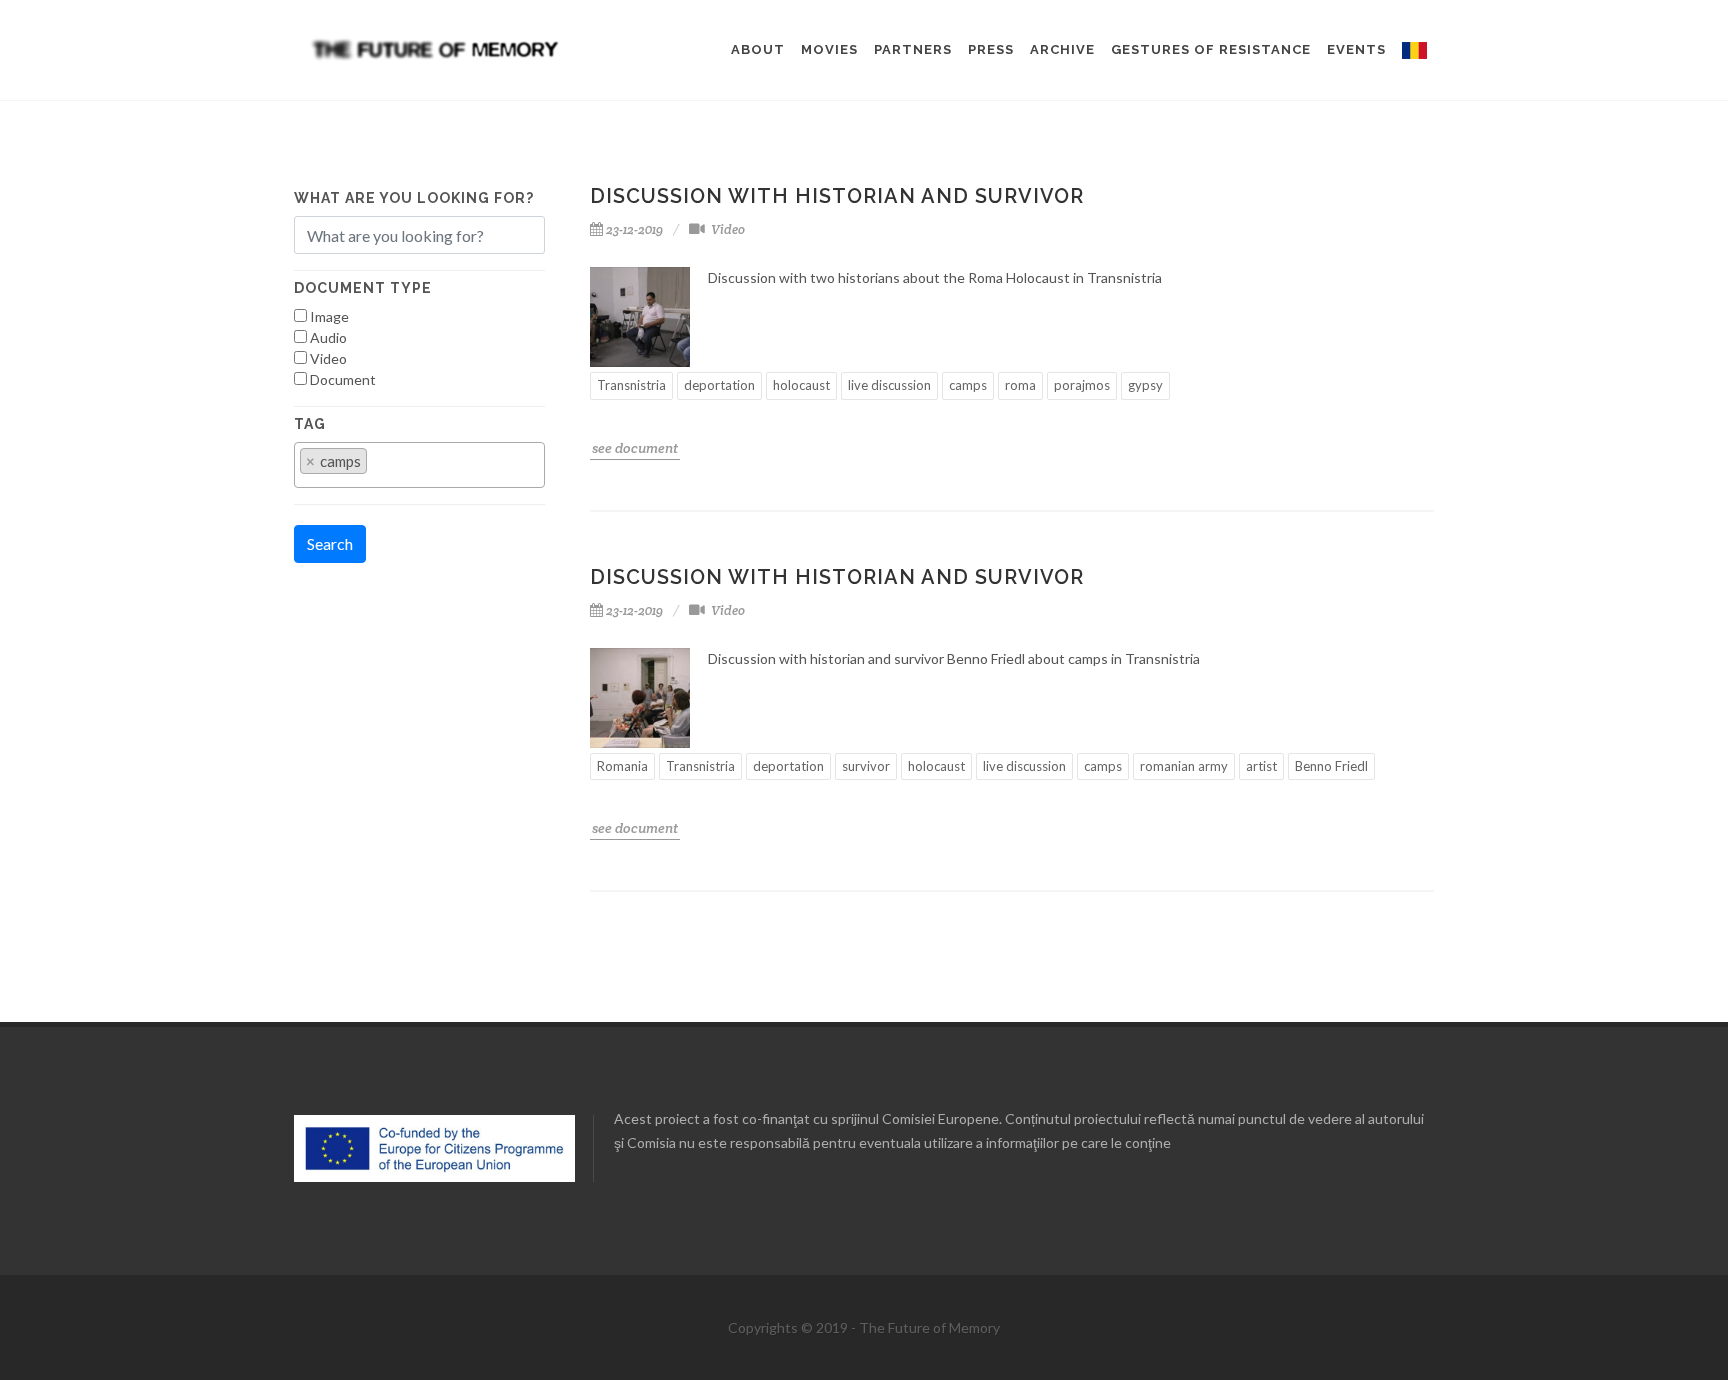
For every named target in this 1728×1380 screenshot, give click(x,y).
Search (330, 543)
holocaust (801, 385)
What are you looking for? (414, 198)
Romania (622, 766)
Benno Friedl (1331, 766)
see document (635, 448)
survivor (866, 766)
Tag (310, 424)
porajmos (1082, 385)
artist (1261, 766)
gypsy (1145, 385)
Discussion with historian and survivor (837, 196)
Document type (363, 288)
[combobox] (419, 465)
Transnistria (631, 385)
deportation (719, 385)
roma (1020, 385)
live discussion (889, 385)
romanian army (1184, 766)
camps (968, 385)
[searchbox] (377, 470)
